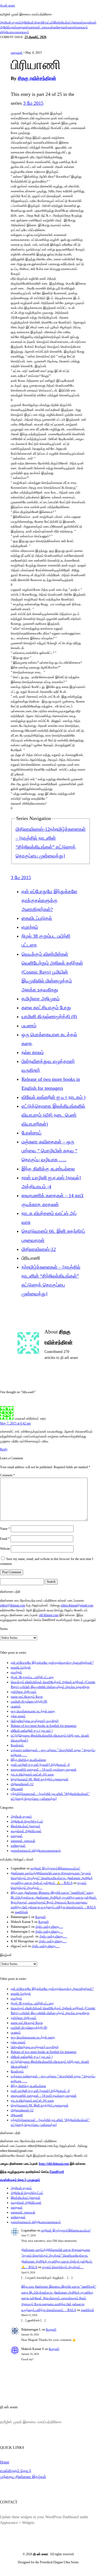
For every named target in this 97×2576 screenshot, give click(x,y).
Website (5, 1549)
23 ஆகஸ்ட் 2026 (35, 37)
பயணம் (29, 1026)
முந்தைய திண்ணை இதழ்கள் (23, 2477)
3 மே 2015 (33, 103)
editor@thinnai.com (13, 1605)
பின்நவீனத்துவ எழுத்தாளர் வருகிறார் (35, 1721)
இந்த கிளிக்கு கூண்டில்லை (48, 1169)
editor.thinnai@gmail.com (77, 1605)
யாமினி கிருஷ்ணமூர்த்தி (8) (49, 1017)
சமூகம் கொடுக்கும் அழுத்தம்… (63, 2267)
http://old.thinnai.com (54, 2164)
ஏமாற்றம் (30, 927)
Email (5, 1539)
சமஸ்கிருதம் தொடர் (16, 2471)
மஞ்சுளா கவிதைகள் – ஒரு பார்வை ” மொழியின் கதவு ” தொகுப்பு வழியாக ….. (49, 1151)
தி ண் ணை (8, 5)
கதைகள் (22, 27)
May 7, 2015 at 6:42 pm (15, 1423)
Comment (7, 1475)
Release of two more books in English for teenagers (44, 1726)
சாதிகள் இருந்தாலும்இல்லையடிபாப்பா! (55, 1868)
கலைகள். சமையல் (41, 27)
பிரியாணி (17, 1789)
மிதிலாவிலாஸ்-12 (33, 829)
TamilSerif (57, 2172)
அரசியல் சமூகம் (11, 22)
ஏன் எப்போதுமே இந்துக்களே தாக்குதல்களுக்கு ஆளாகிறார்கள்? (49, 900)
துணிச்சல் (21, 1912)
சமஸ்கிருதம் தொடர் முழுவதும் (20, 2180)
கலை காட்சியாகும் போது (46, 1008)
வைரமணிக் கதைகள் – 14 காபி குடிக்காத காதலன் (44, 1770)
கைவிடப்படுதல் (37, 918)
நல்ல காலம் (33, 1052)
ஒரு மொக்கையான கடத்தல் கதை (33, 1711)
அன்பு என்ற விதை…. (49, 1927)
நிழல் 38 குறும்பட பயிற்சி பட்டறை (32, 1677)
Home (5, 2462)
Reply (4, 1449)
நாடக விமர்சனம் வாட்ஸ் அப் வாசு (32, 1774)
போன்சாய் (32, 1133)
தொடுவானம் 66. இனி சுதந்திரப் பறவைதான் (40, 1779)
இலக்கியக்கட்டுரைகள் (68, 22)
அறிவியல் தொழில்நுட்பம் (37, 22)
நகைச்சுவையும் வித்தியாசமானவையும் (36, 1851)
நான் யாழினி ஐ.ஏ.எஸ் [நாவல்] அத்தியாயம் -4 (40, 1765)
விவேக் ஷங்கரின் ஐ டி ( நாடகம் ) (53, 1097)
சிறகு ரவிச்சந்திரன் (37, 78)
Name (5, 1529)
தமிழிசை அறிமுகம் (41, 999)
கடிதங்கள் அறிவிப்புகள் (26, 1831)
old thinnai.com (49, 1615)
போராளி (41, 1917)
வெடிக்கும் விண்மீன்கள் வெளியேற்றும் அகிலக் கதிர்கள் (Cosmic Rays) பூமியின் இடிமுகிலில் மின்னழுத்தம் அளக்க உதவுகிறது (52, 972)
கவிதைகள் (60, 27)
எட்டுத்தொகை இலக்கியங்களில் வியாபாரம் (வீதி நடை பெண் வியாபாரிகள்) (53, 1115)
